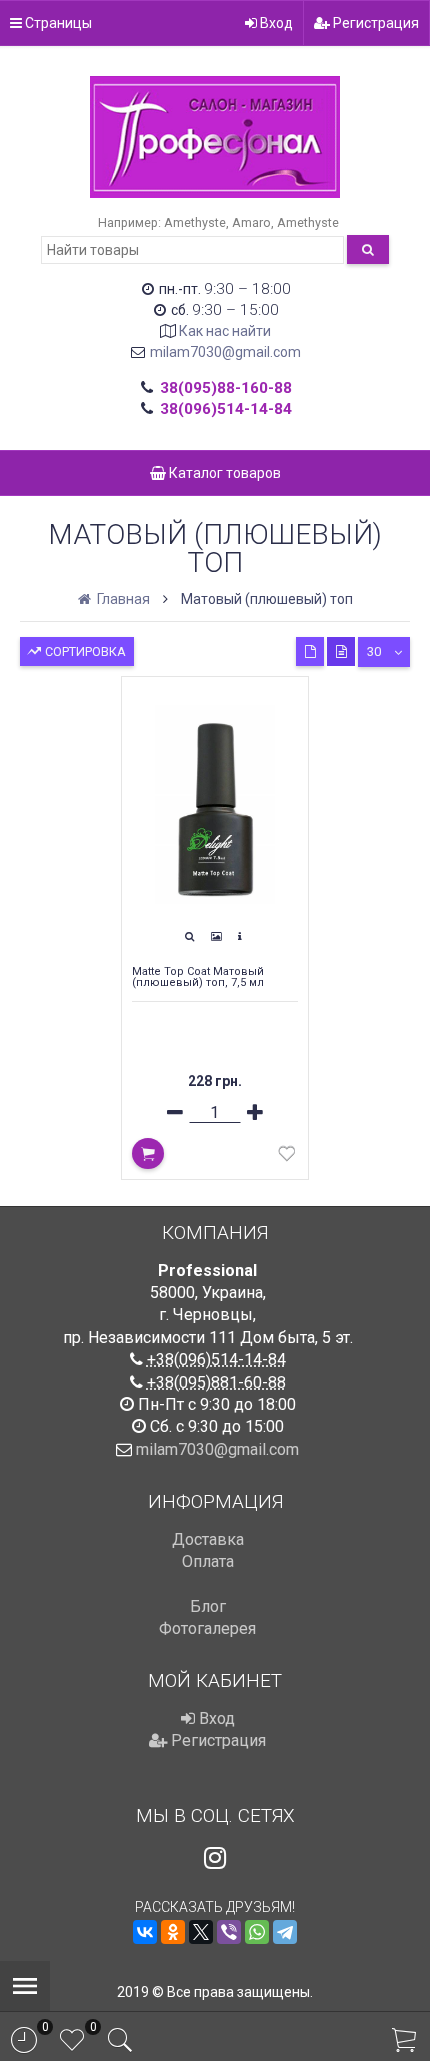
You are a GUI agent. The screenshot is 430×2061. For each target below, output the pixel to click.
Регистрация (374, 23)
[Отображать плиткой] (310, 651)
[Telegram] (285, 1932)
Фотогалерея (207, 1628)
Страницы (57, 23)
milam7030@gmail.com (225, 352)
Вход (275, 23)
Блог (208, 1606)
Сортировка (84, 651)
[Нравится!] (287, 1157)
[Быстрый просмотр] (189, 937)
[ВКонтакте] (145, 1932)
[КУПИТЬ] (148, 1153)
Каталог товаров (223, 473)
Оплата (208, 1561)
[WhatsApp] (257, 1932)
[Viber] (229, 1932)
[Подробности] (240, 937)
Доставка (208, 1539)
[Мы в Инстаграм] (215, 1858)
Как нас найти (225, 331)
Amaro (251, 222)
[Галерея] (216, 937)
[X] (201, 1932)
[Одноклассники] (173, 1932)
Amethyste (195, 222)
